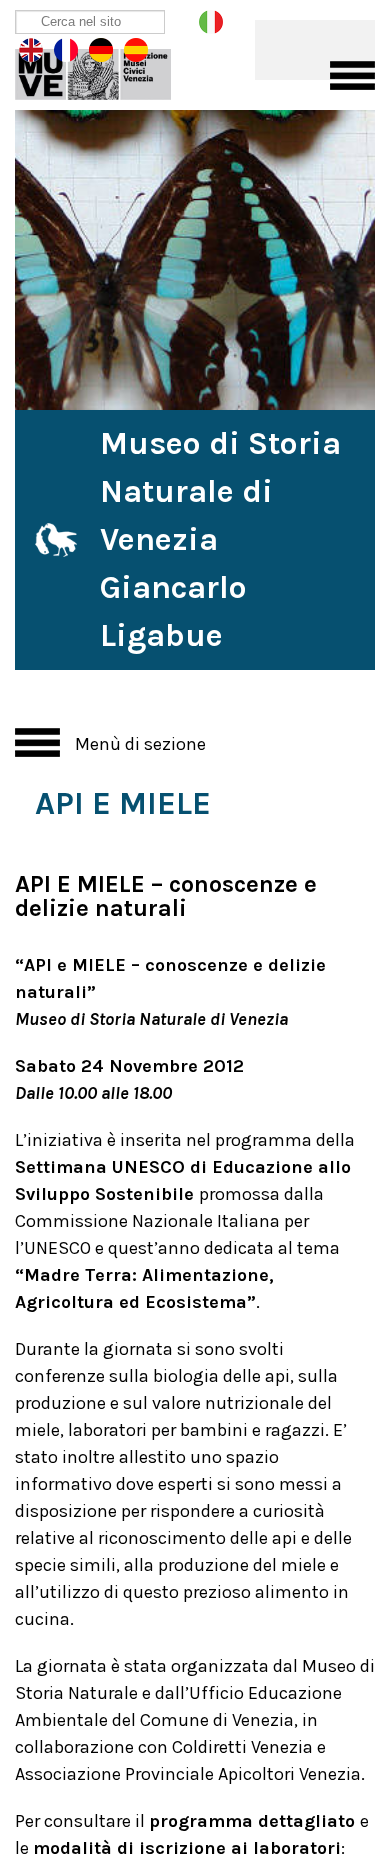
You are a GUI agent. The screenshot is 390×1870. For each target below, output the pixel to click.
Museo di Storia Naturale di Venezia (107, 70)
